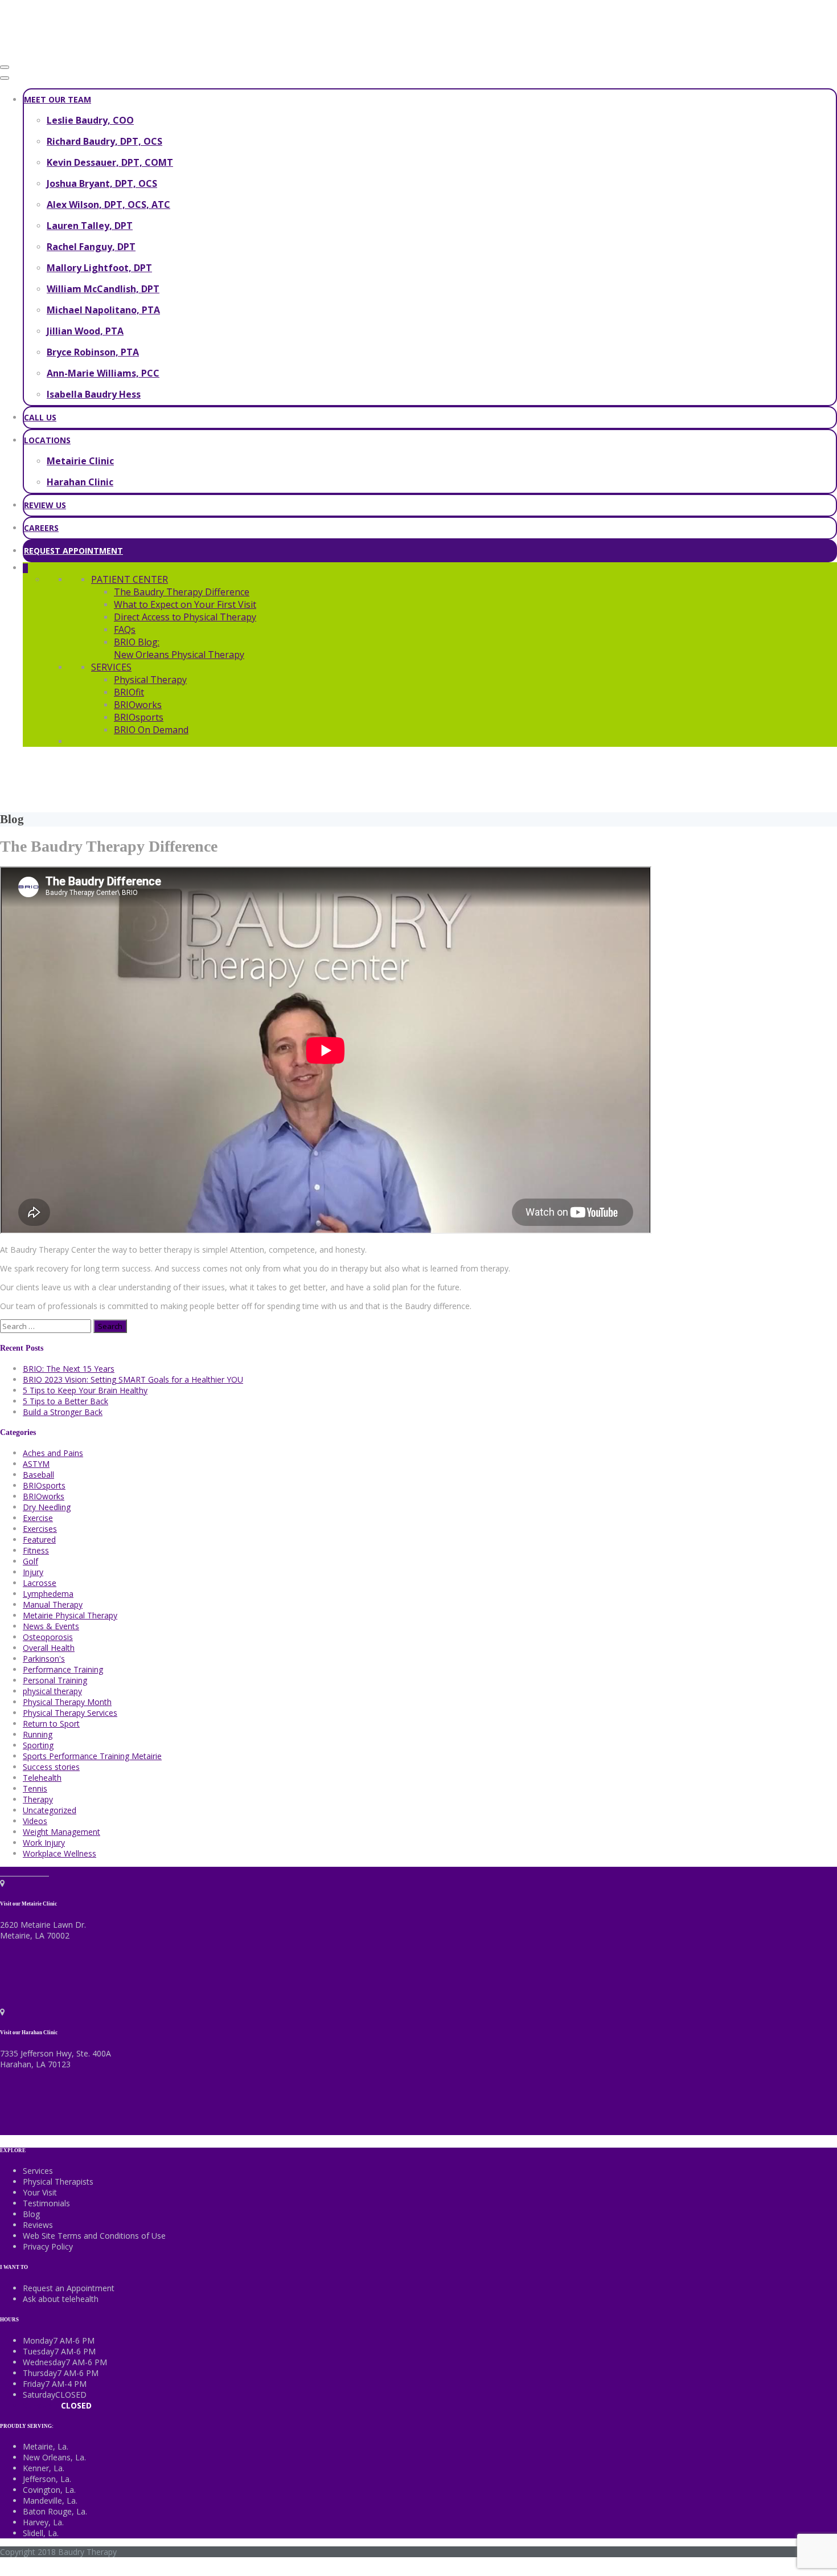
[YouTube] (38, 1872)
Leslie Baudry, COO (90, 120)
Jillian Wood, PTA (85, 331)
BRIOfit (129, 692)
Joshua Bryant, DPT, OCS (102, 183)
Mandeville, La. (50, 2501)
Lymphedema (48, 1594)
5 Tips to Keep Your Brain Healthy (85, 1390)
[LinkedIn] (21, 1872)
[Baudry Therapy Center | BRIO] (85, 53)
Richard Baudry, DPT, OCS (104, 141)
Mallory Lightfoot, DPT (99, 268)
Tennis (35, 1788)
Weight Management (61, 1832)
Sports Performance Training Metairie (92, 1756)
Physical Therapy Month (67, 1702)
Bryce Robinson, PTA (93, 352)
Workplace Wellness (60, 1853)
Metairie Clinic (80, 461)
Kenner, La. (44, 2468)
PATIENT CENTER (130, 579)
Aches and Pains (53, 1453)
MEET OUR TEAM (58, 99)
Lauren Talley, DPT (90, 226)
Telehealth (42, 1778)
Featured (39, 1540)
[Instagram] (30, 1872)
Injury (33, 1572)
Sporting (38, 1745)
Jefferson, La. (47, 2479)
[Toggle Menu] (5, 78)
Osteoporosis (48, 1637)
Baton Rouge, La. (55, 2511)
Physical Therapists (58, 2182)
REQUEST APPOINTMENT (73, 551)
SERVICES (111, 667)
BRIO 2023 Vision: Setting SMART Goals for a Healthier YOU (133, 1379)
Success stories (51, 1767)
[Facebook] (4, 1872)
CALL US (40, 417)
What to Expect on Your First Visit (185, 604)
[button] (25, 568)
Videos (35, 1821)
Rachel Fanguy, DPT (91, 247)
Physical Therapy (150, 680)
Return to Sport (51, 1724)
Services (38, 2171)
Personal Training (55, 1680)
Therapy (38, 1799)
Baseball (38, 1475)
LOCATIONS (47, 440)
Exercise (38, 1518)
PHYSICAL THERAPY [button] (210, 778)
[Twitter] (13, 1872)
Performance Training (63, 1669)
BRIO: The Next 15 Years (69, 1369)
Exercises (40, 1529)
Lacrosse (40, 1583)
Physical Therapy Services (70, 1713)
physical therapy (52, 1691)
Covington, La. (49, 2490)
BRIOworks (138, 705)
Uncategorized (50, 1810)
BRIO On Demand (151, 730)
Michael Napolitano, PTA (103, 310)
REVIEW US (45, 505)
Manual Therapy (53, 1604)
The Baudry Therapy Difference (182, 592)
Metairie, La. (46, 2446)
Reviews (38, 2225)
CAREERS (41, 528)
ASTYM (36, 1464)
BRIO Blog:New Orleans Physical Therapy (179, 648)
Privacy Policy (48, 2246)
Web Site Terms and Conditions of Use (94, 2236)
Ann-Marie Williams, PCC (103, 373)
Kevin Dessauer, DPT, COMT (110, 162)
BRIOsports (139, 717)
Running (38, 1734)
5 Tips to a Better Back (65, 1401)
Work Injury (44, 1843)
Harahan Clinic (80, 482)
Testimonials (46, 2203)
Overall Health (49, 1648)
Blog (31, 2214)
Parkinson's (44, 1659)
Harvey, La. (43, 2522)
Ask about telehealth (61, 2299)
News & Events (51, 1626)
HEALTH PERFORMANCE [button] (628, 778)
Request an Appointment (69, 2288)
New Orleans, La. (54, 2457)
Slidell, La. (41, 2533)
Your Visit (40, 2192)
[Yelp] (46, 1872)
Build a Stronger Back (63, 1412)
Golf (30, 1561)
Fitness (36, 1550)
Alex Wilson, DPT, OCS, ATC (108, 205)
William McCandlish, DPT (103, 289)
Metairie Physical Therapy (70, 1615)
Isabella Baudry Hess (94, 394)
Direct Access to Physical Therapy (185, 617)
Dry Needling (47, 1507)
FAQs (125, 629)
